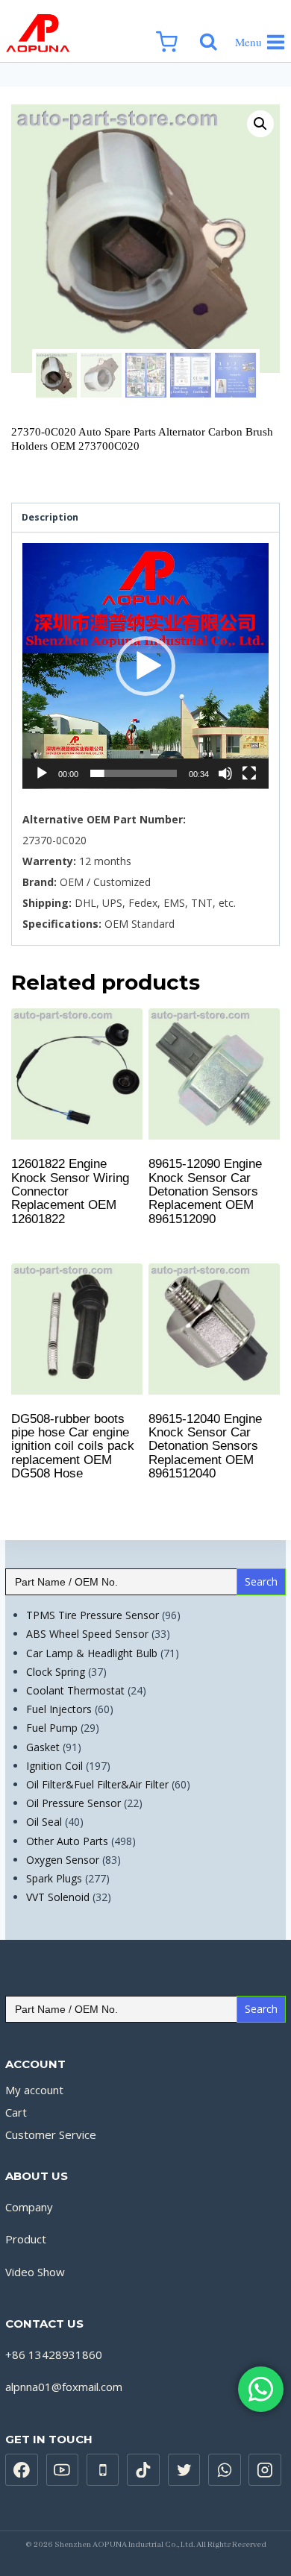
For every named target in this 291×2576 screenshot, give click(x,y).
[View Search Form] (213, 31)
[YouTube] (63, 2470)
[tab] (145, 518)
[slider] (134, 773)
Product (26, 2239)
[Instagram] (265, 2470)
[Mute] (225, 773)
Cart (16, 2112)
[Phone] (103, 2470)
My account (34, 2090)
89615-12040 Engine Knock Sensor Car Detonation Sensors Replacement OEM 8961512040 (205, 1446)
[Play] (42, 773)
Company (29, 2207)
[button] (145, 666)
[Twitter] (184, 2470)
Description (50, 517)
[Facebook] (22, 2470)
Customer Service (51, 2134)
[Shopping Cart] (174, 31)
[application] (145, 666)
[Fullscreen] (249, 773)
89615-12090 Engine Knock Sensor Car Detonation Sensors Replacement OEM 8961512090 (205, 1191)
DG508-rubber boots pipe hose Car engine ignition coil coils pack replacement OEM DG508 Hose (73, 1446)
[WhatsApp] (225, 2470)
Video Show (35, 2272)
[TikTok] (143, 2470)
